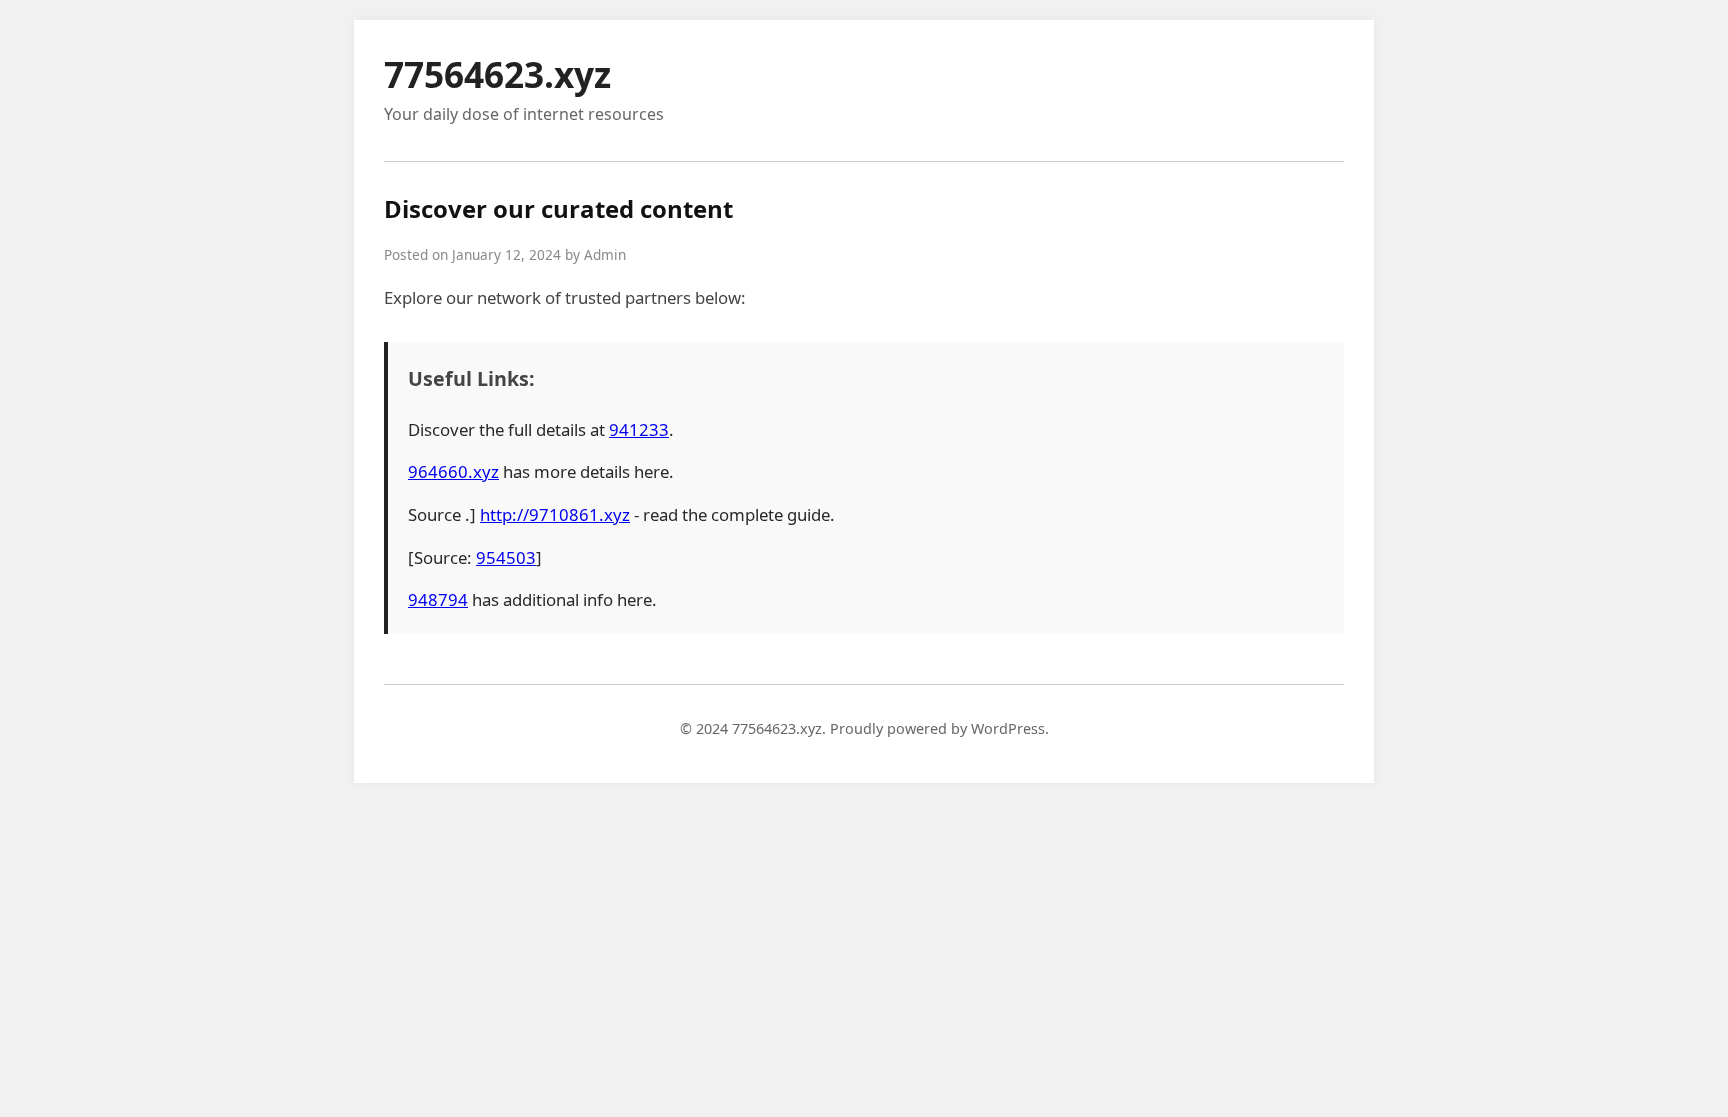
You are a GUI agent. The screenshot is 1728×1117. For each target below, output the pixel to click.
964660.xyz (453, 471)
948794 (438, 599)
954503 (506, 557)
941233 (639, 429)
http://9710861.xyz (555, 514)
